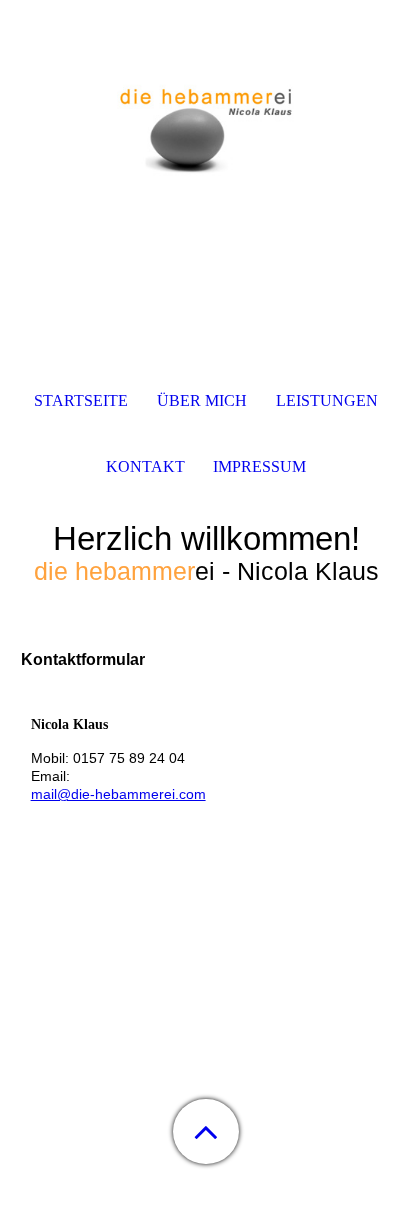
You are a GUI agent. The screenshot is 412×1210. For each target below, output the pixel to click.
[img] (206, 125)
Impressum (259, 466)
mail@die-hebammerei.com (118, 794)
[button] (206, 1131)
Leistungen (327, 400)
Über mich (202, 400)
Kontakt (145, 466)
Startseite (81, 400)
